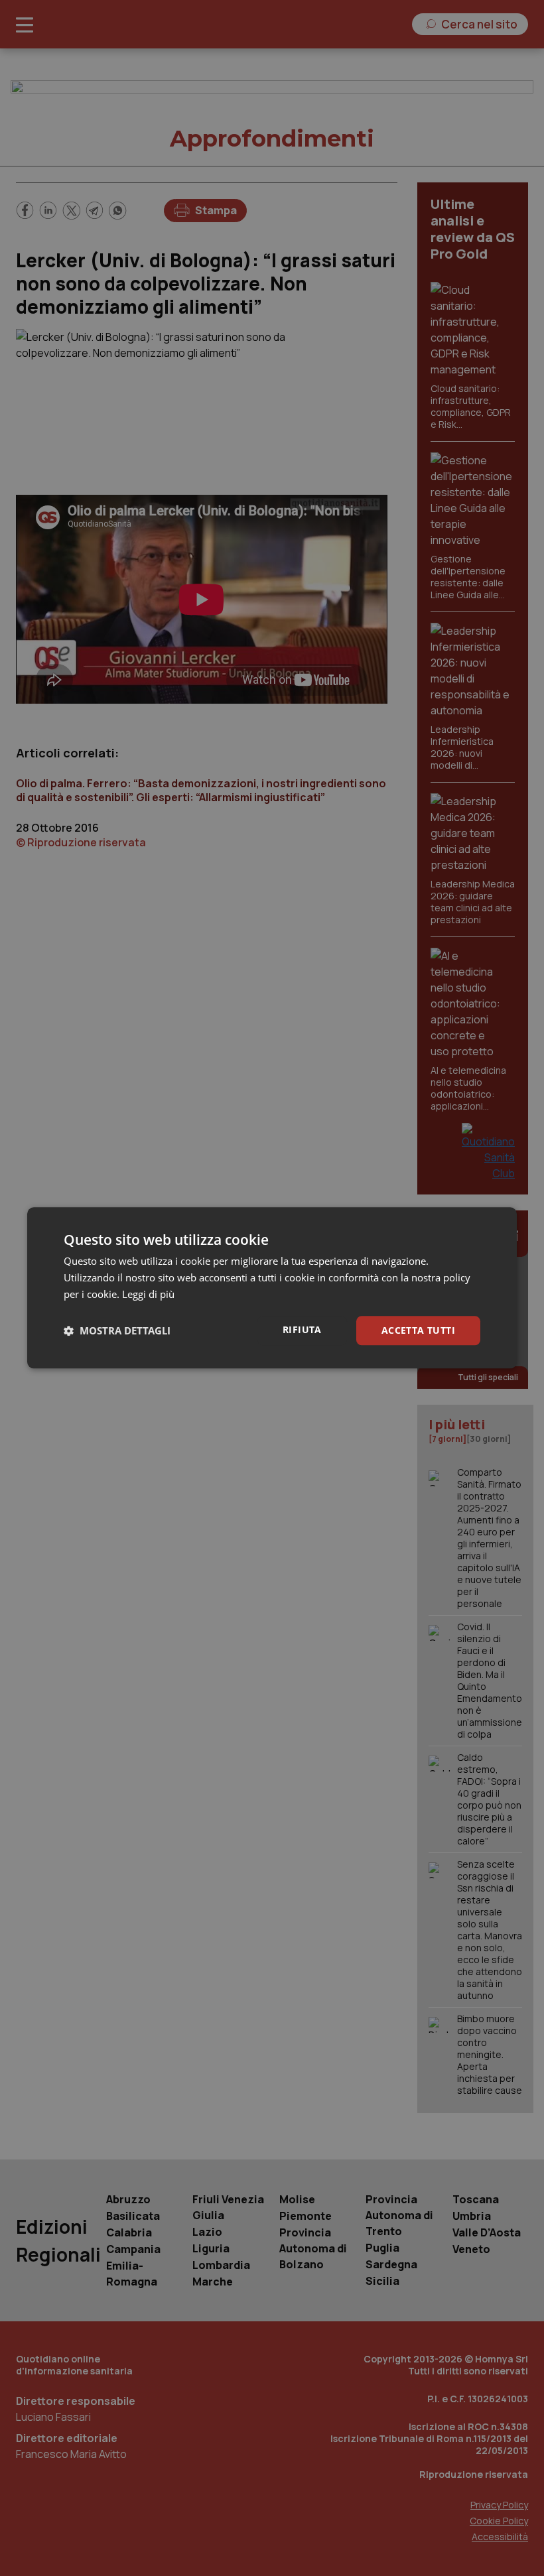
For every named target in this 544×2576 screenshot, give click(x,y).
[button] (117, 1330)
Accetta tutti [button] (418, 1330)
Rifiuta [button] (302, 1329)
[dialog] (272, 1288)
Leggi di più (148, 1294)
